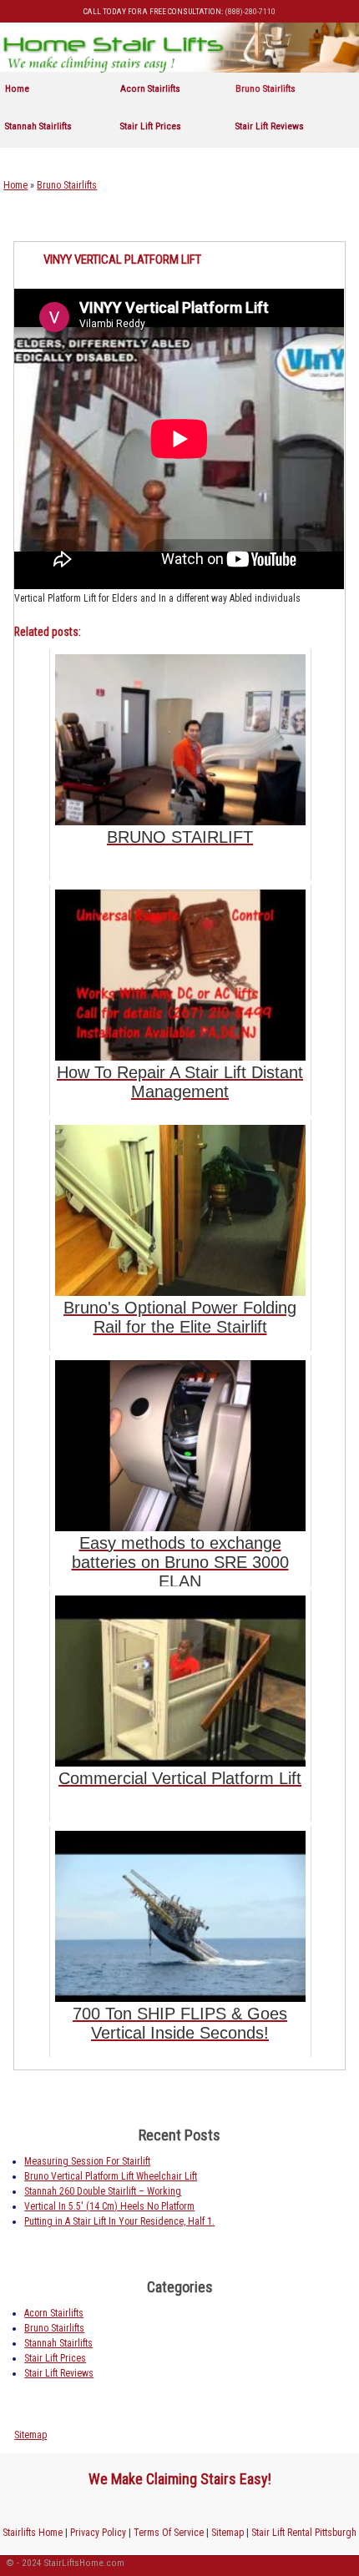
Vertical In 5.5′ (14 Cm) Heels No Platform (109, 2206)
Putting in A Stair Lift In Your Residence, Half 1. (119, 2221)
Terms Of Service (169, 2533)
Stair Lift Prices (151, 126)
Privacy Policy (98, 2533)
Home (17, 88)
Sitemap (30, 2435)
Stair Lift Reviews (270, 126)
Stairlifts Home (33, 2533)
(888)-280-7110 (250, 11)
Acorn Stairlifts (150, 88)
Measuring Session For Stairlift (87, 2161)
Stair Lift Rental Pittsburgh (304, 2533)
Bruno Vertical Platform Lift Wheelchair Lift (111, 2176)
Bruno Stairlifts (265, 88)
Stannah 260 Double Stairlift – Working (103, 2191)
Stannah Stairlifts (38, 126)
